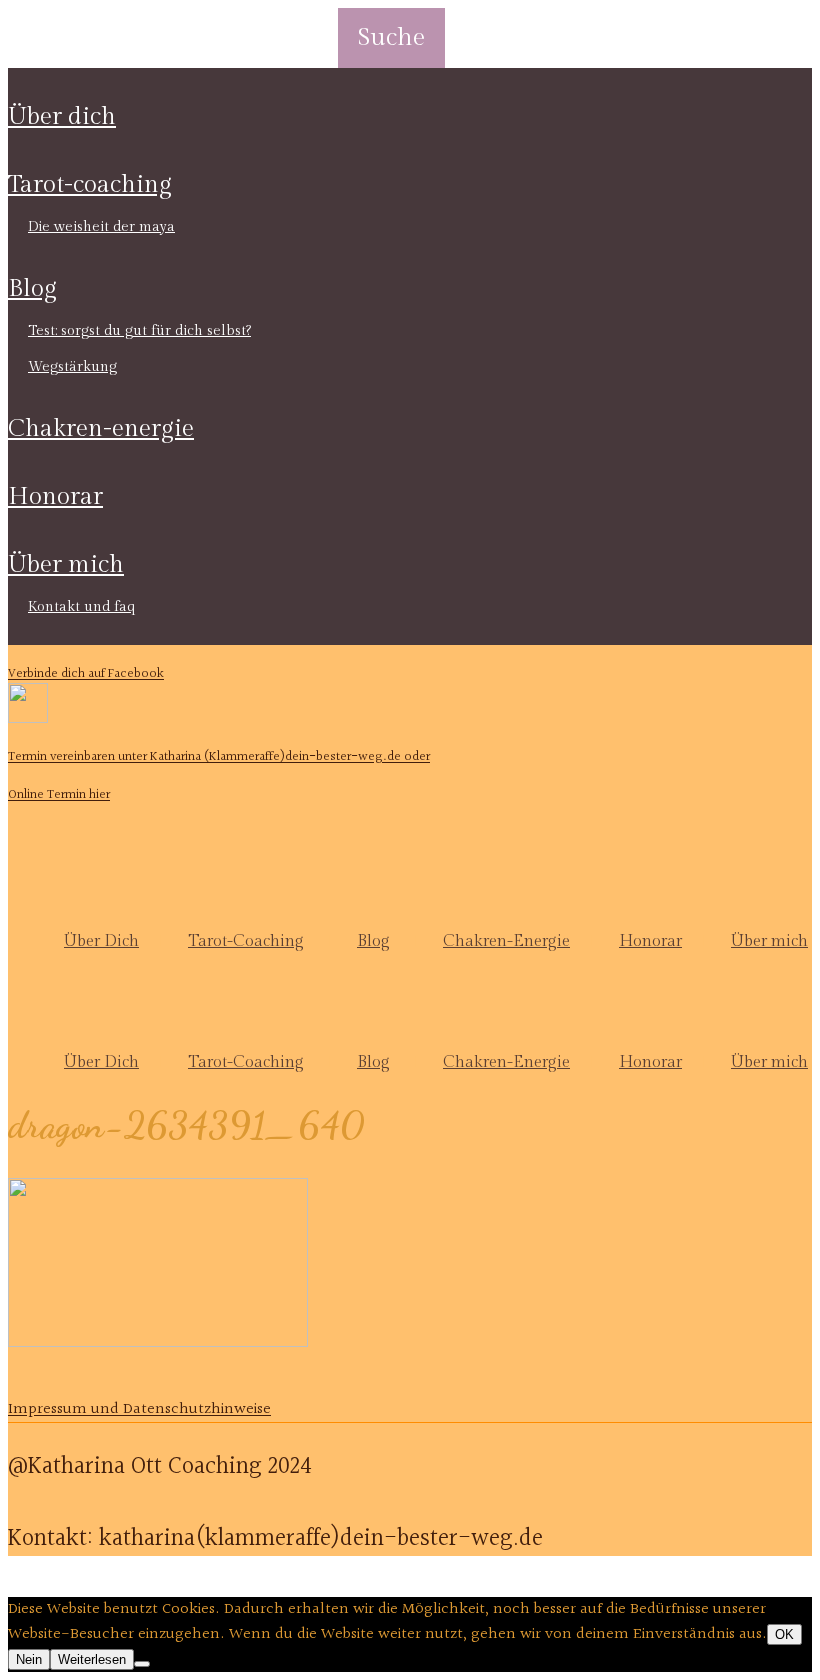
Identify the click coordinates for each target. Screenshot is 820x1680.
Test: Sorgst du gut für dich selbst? (139, 331)
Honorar (55, 497)
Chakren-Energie (101, 429)
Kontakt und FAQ (81, 607)
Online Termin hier (59, 795)
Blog (32, 289)
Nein (29, 1659)
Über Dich (62, 117)
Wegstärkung (72, 367)
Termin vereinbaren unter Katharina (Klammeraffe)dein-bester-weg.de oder (219, 757)
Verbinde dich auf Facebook (86, 674)
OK (784, 1634)
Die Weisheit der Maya (101, 227)
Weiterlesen (92, 1659)
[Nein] (142, 1664)
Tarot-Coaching (90, 185)
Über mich (66, 565)
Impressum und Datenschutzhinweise (139, 1409)
